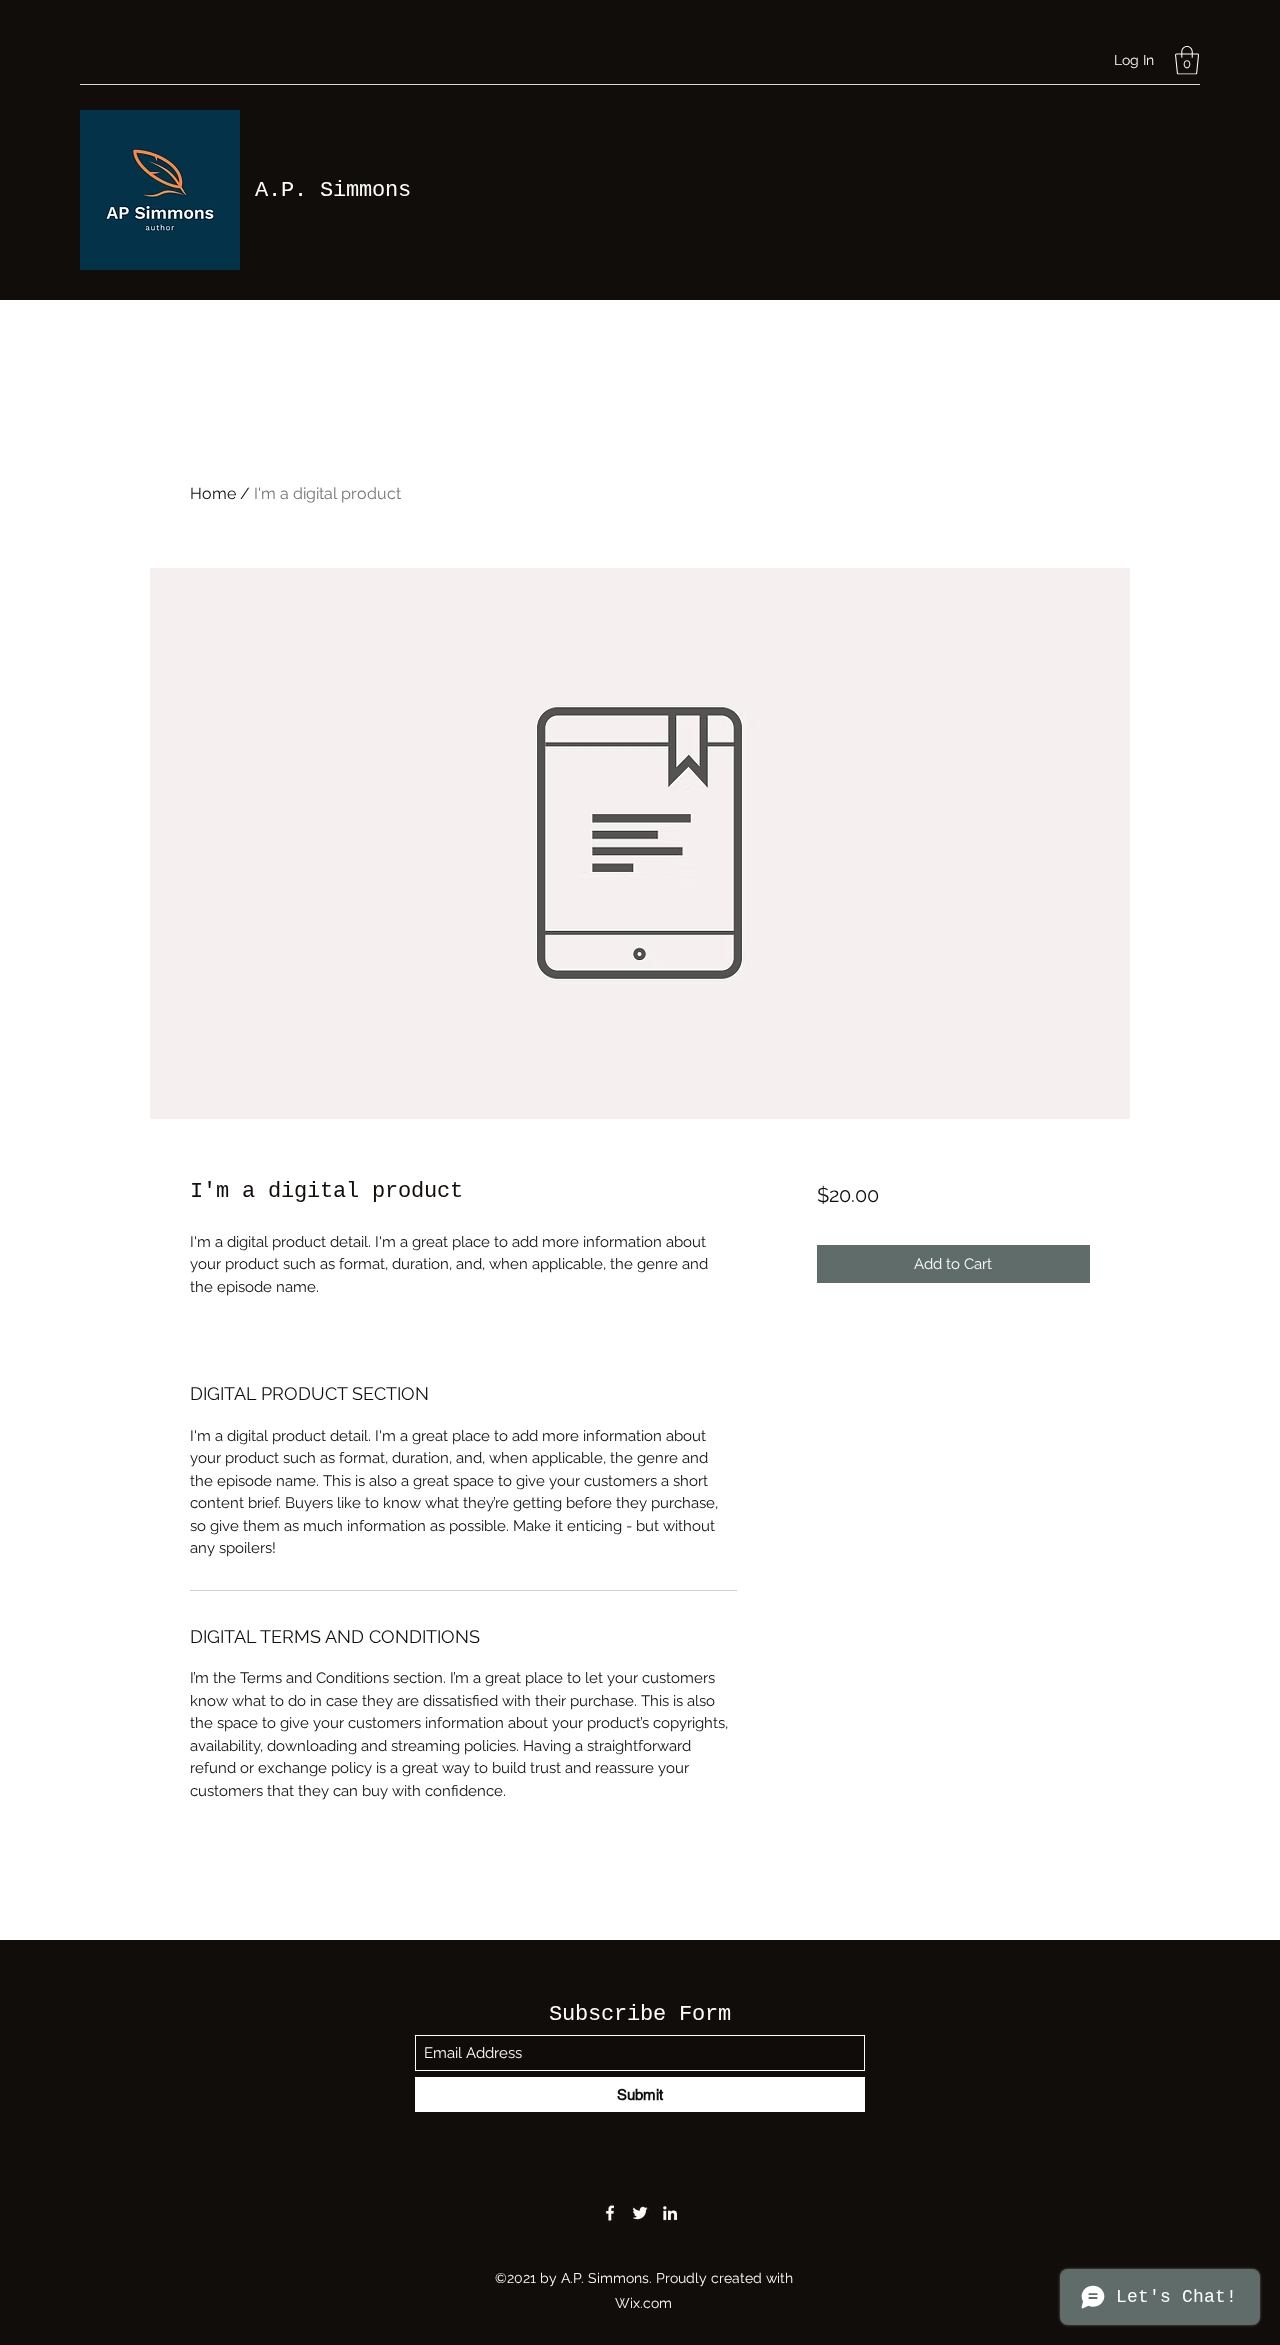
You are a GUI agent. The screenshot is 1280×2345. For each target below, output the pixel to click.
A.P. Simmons (333, 190)
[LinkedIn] (670, 2213)
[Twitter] (640, 2213)
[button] (1187, 60)
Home (213, 493)
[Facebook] (610, 2213)
